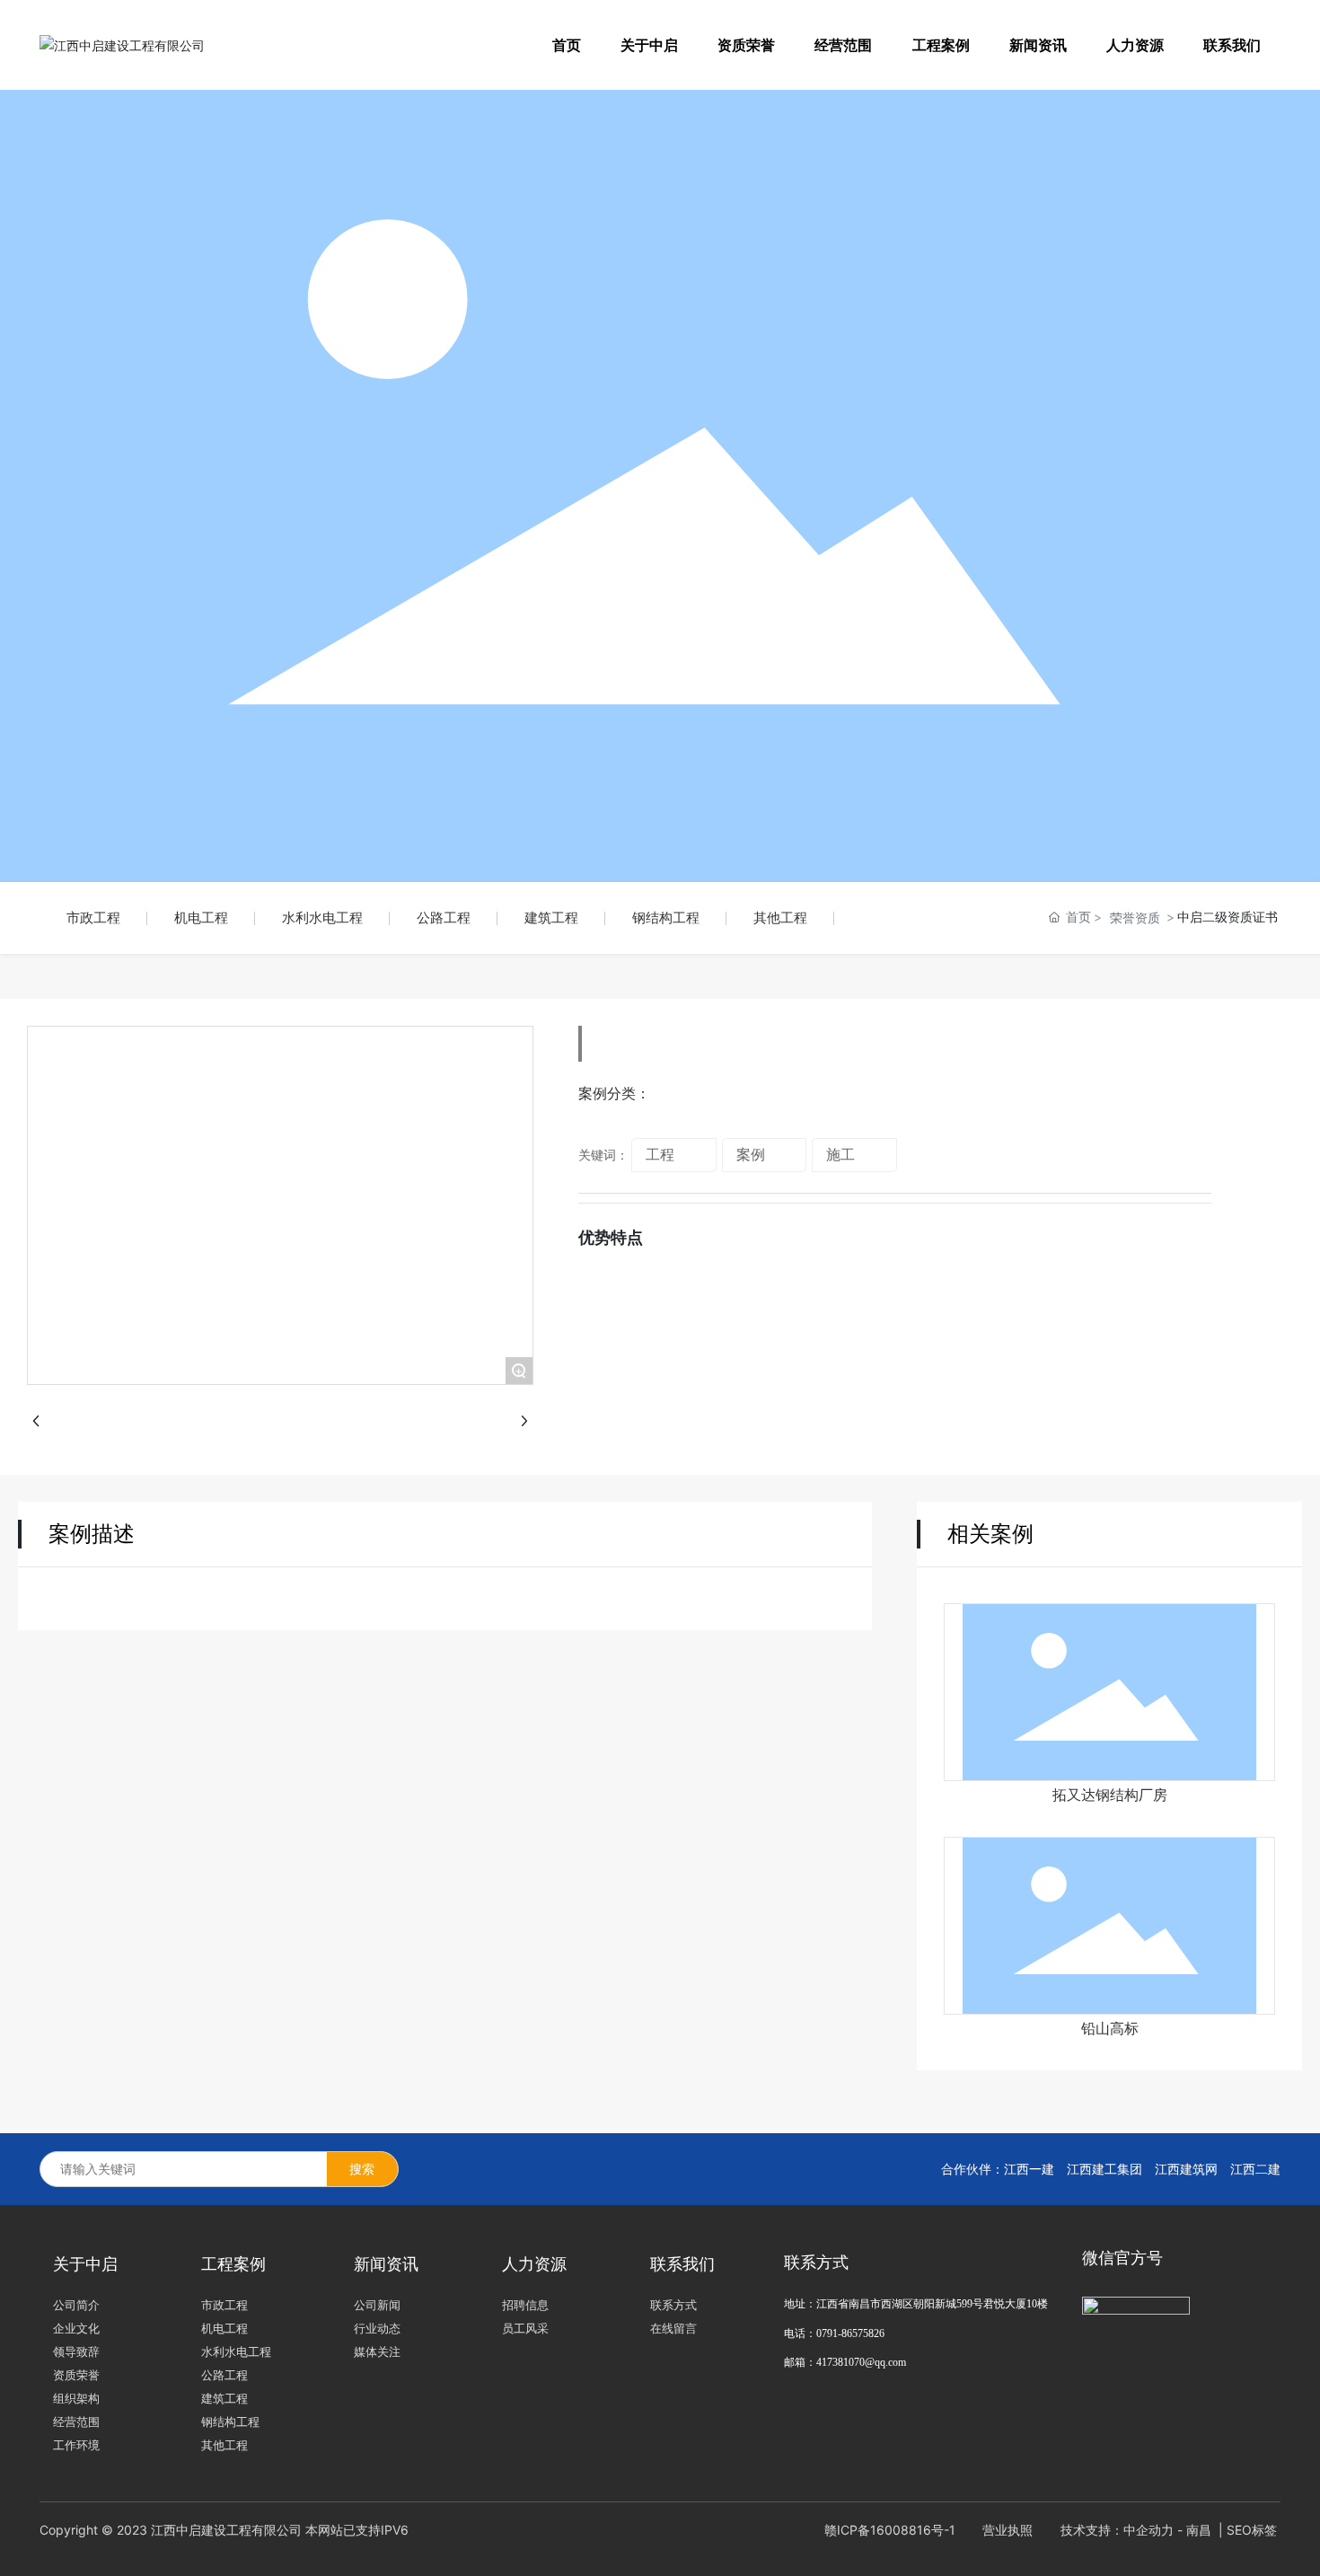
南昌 (1199, 2530)
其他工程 (780, 917)
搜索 (362, 2169)
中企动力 (1148, 2530)
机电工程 (201, 917)
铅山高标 (1110, 2029)
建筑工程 (551, 917)
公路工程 (444, 917)
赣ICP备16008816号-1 (890, 2530)
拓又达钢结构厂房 (1110, 1795)
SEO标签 (1254, 2530)
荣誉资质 (1135, 917)
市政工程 (93, 917)
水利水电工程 (322, 917)
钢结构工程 (666, 917)
